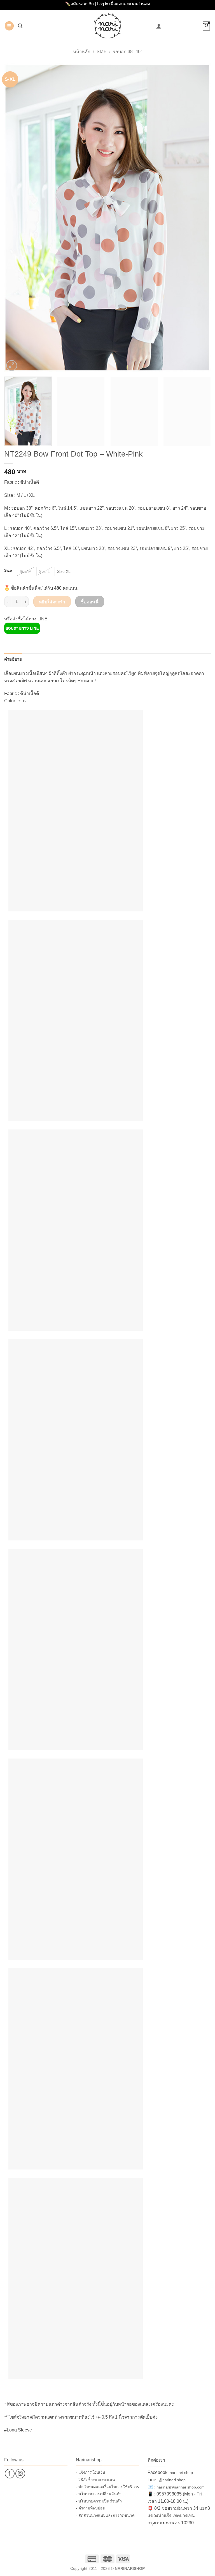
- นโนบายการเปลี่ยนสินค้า (99, 2494)
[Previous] (15, 218)
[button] (9, 26)
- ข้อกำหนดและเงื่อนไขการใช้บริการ (107, 2487)
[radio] (26, 571)
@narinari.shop (172, 2480)
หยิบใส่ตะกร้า (52, 602)
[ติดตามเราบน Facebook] (10, 2474)
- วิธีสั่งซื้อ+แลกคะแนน (95, 2480)
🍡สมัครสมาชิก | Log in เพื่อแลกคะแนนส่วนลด (108, 4)
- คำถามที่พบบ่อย (90, 2508)
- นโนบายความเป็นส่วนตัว (99, 2501)
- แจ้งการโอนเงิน (91, 2472)
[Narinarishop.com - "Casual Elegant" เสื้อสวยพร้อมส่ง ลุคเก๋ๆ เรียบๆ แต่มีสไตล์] (108, 26)
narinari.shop (181, 2473)
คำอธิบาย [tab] (13, 659)
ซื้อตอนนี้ (90, 602)
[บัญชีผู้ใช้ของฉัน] (159, 26)
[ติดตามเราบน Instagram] (20, 2474)
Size (102, 52)
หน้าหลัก (82, 52)
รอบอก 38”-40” (127, 52)
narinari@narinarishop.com (181, 2487)
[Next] (200, 218)
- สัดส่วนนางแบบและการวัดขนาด (105, 2515)
